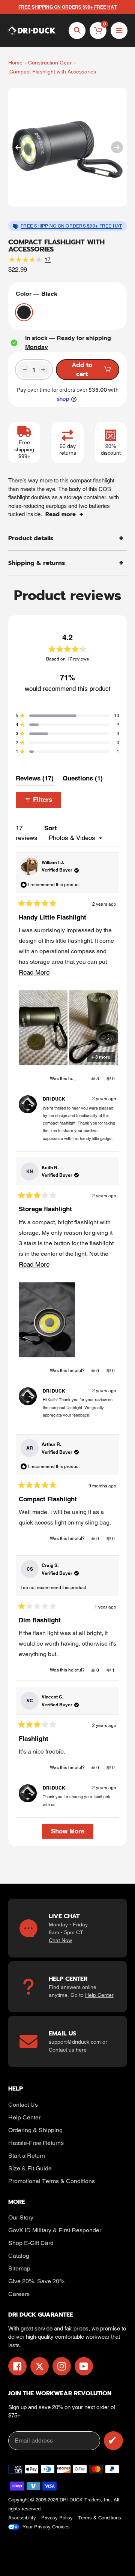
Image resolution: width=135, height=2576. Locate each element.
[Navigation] (119, 31)
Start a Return (27, 2156)
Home (15, 63)
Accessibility (22, 2518)
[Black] (24, 312)
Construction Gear (50, 63)
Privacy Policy (57, 2518)
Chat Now (60, 1940)
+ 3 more (101, 1057)
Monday (37, 347)
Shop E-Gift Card (31, 2243)
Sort (51, 828)
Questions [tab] (83, 780)
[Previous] (18, 147)
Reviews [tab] (35, 780)
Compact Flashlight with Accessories (53, 72)
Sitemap (19, 2268)
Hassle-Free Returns (36, 2143)
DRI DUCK (71, 2500)
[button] (67, 716)
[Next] (117, 147)
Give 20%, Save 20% (36, 2281)
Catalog (19, 2256)
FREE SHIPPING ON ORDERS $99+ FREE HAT (71, 226)
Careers (19, 2294)
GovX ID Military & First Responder (55, 2230)
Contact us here (68, 2050)
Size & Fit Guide (30, 2168)
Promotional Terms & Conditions (52, 2181)
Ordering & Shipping (35, 2130)
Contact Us (23, 2105)
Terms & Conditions (100, 2518)
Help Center (99, 1995)
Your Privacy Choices (46, 2527)
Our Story (21, 2217)
